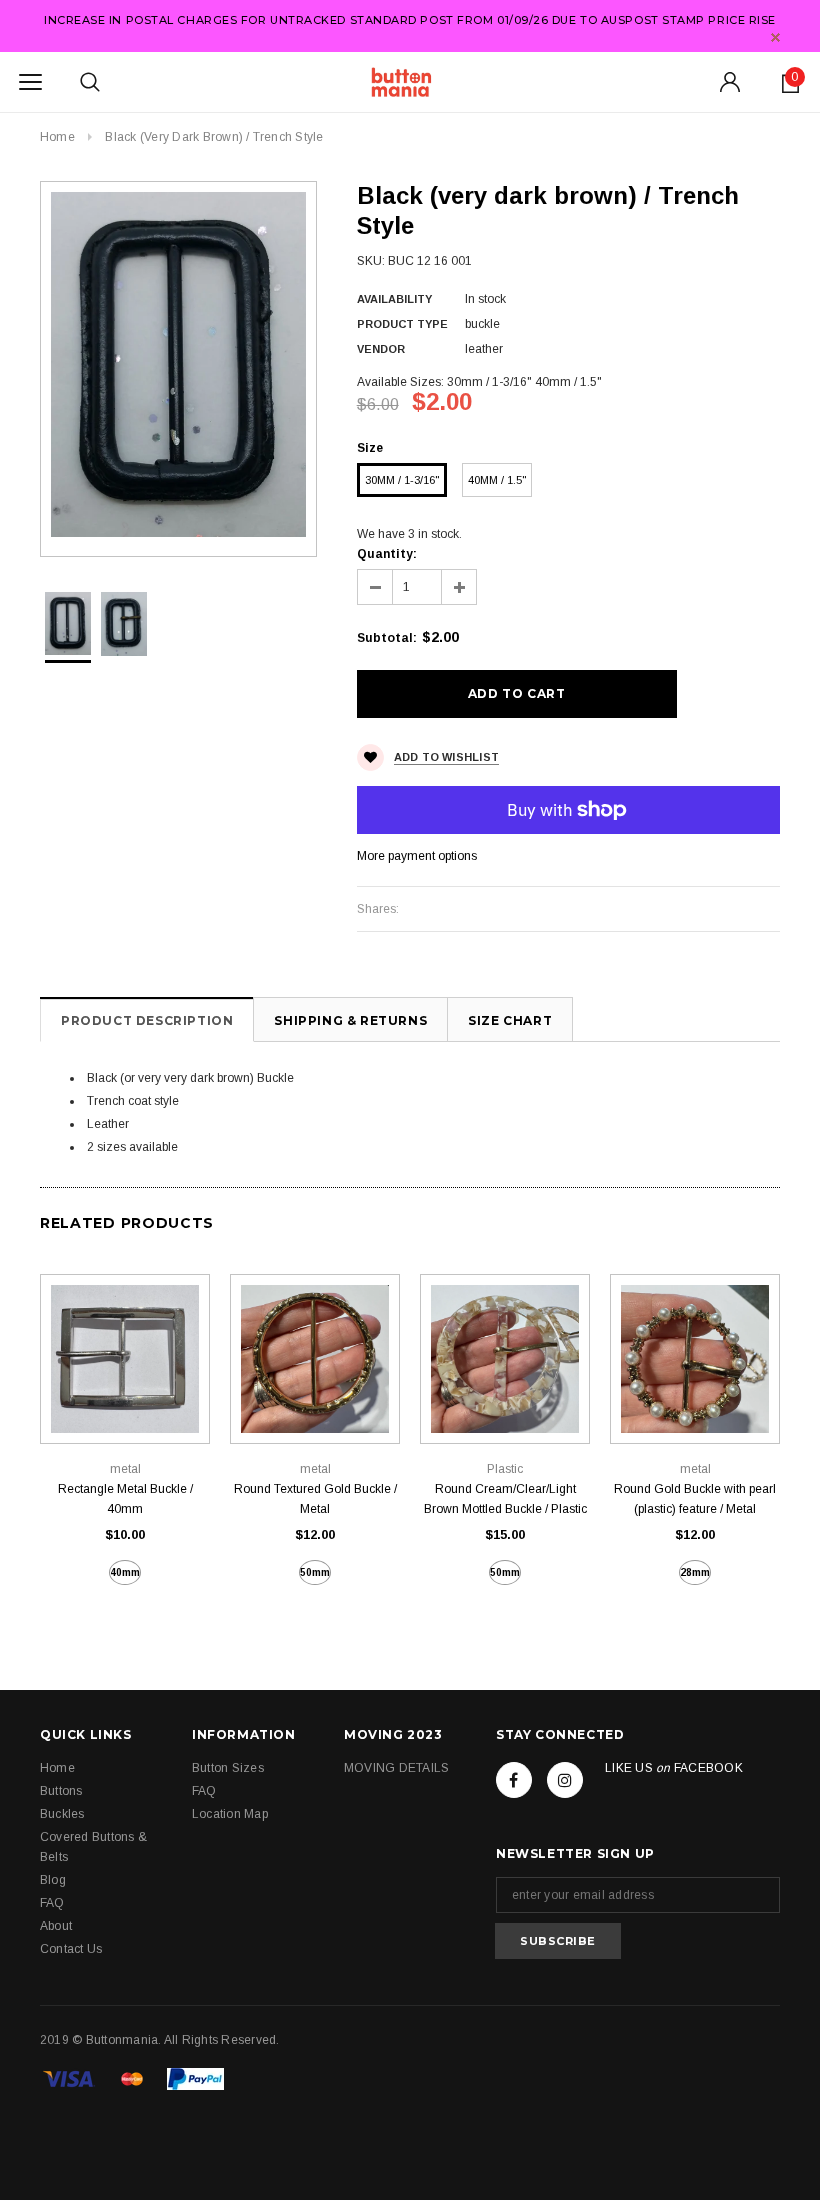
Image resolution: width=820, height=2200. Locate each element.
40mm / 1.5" (497, 480)
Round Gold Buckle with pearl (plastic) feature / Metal (695, 1499)
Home (57, 137)
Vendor (381, 349)
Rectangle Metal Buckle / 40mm (125, 1499)
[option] (178, 364)
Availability (394, 299)
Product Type (402, 324)
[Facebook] (514, 1780)
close (775, 37)
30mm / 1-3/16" (402, 480)
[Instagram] (565, 1780)
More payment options (417, 856)
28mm (695, 1572)
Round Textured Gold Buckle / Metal (315, 1499)
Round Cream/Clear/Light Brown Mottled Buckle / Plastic (505, 1499)
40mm (125, 1572)
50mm (315, 1572)
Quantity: (387, 554)
